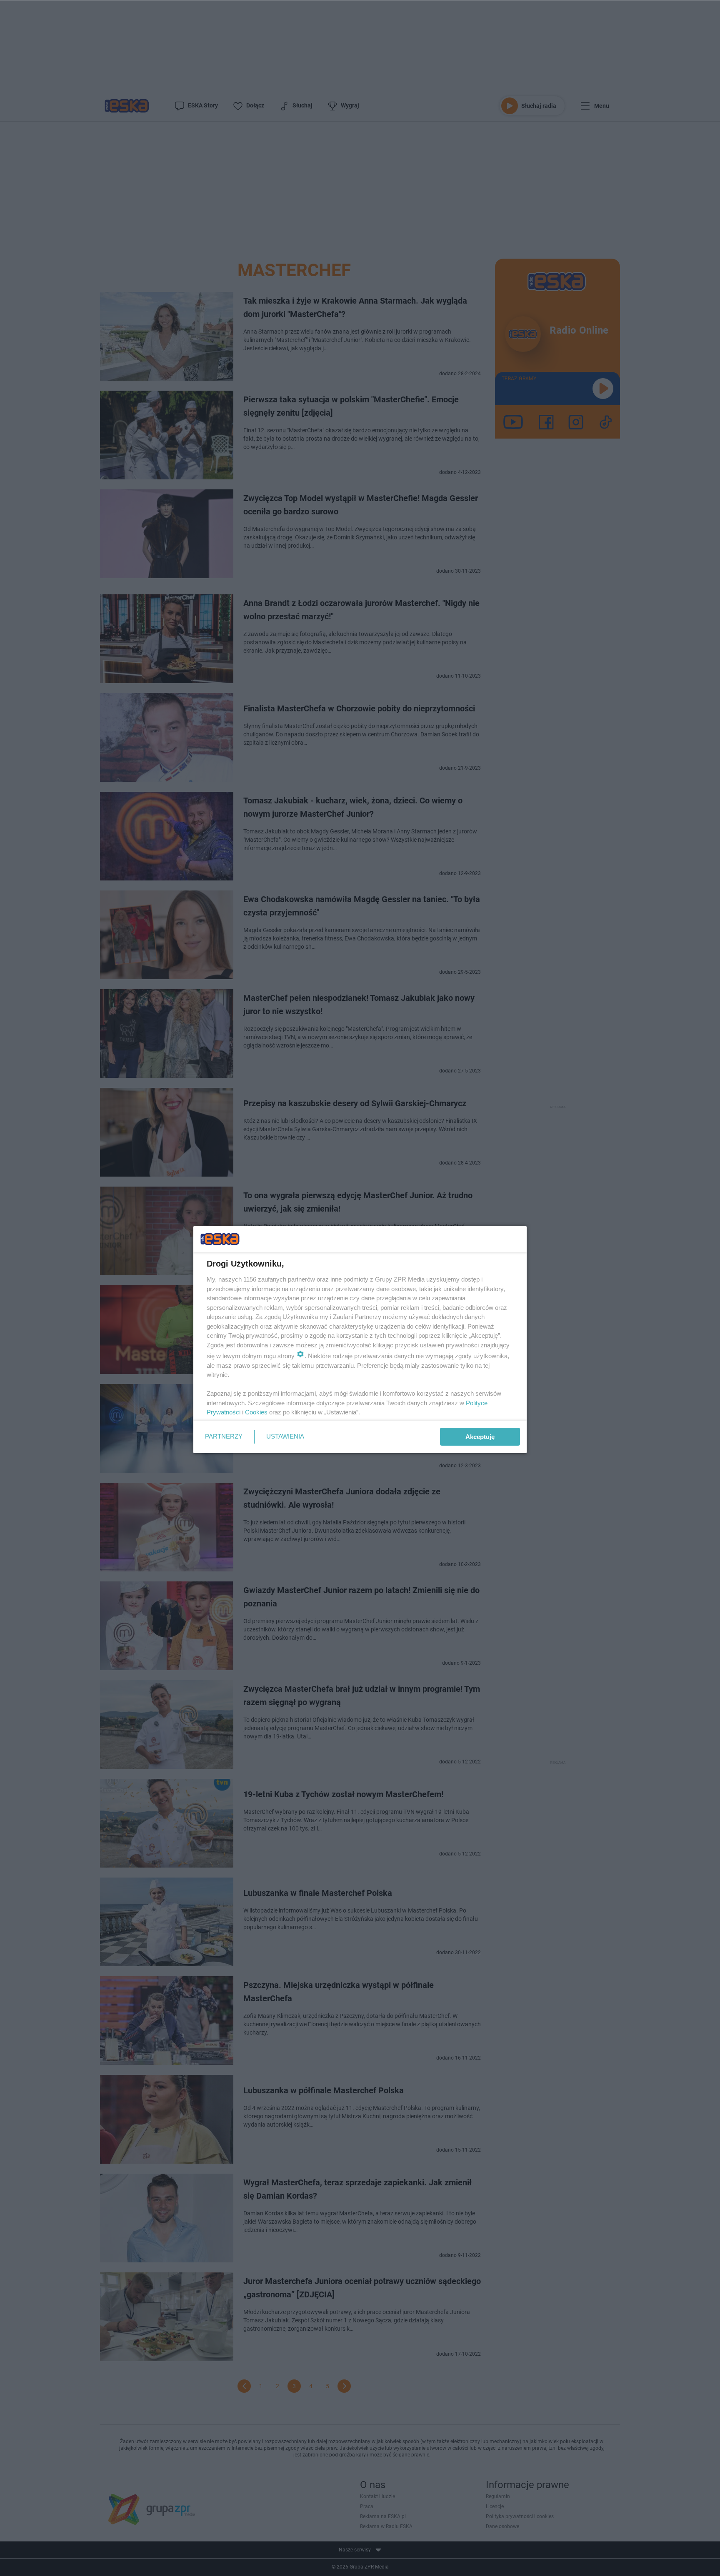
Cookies (256, 1412)
